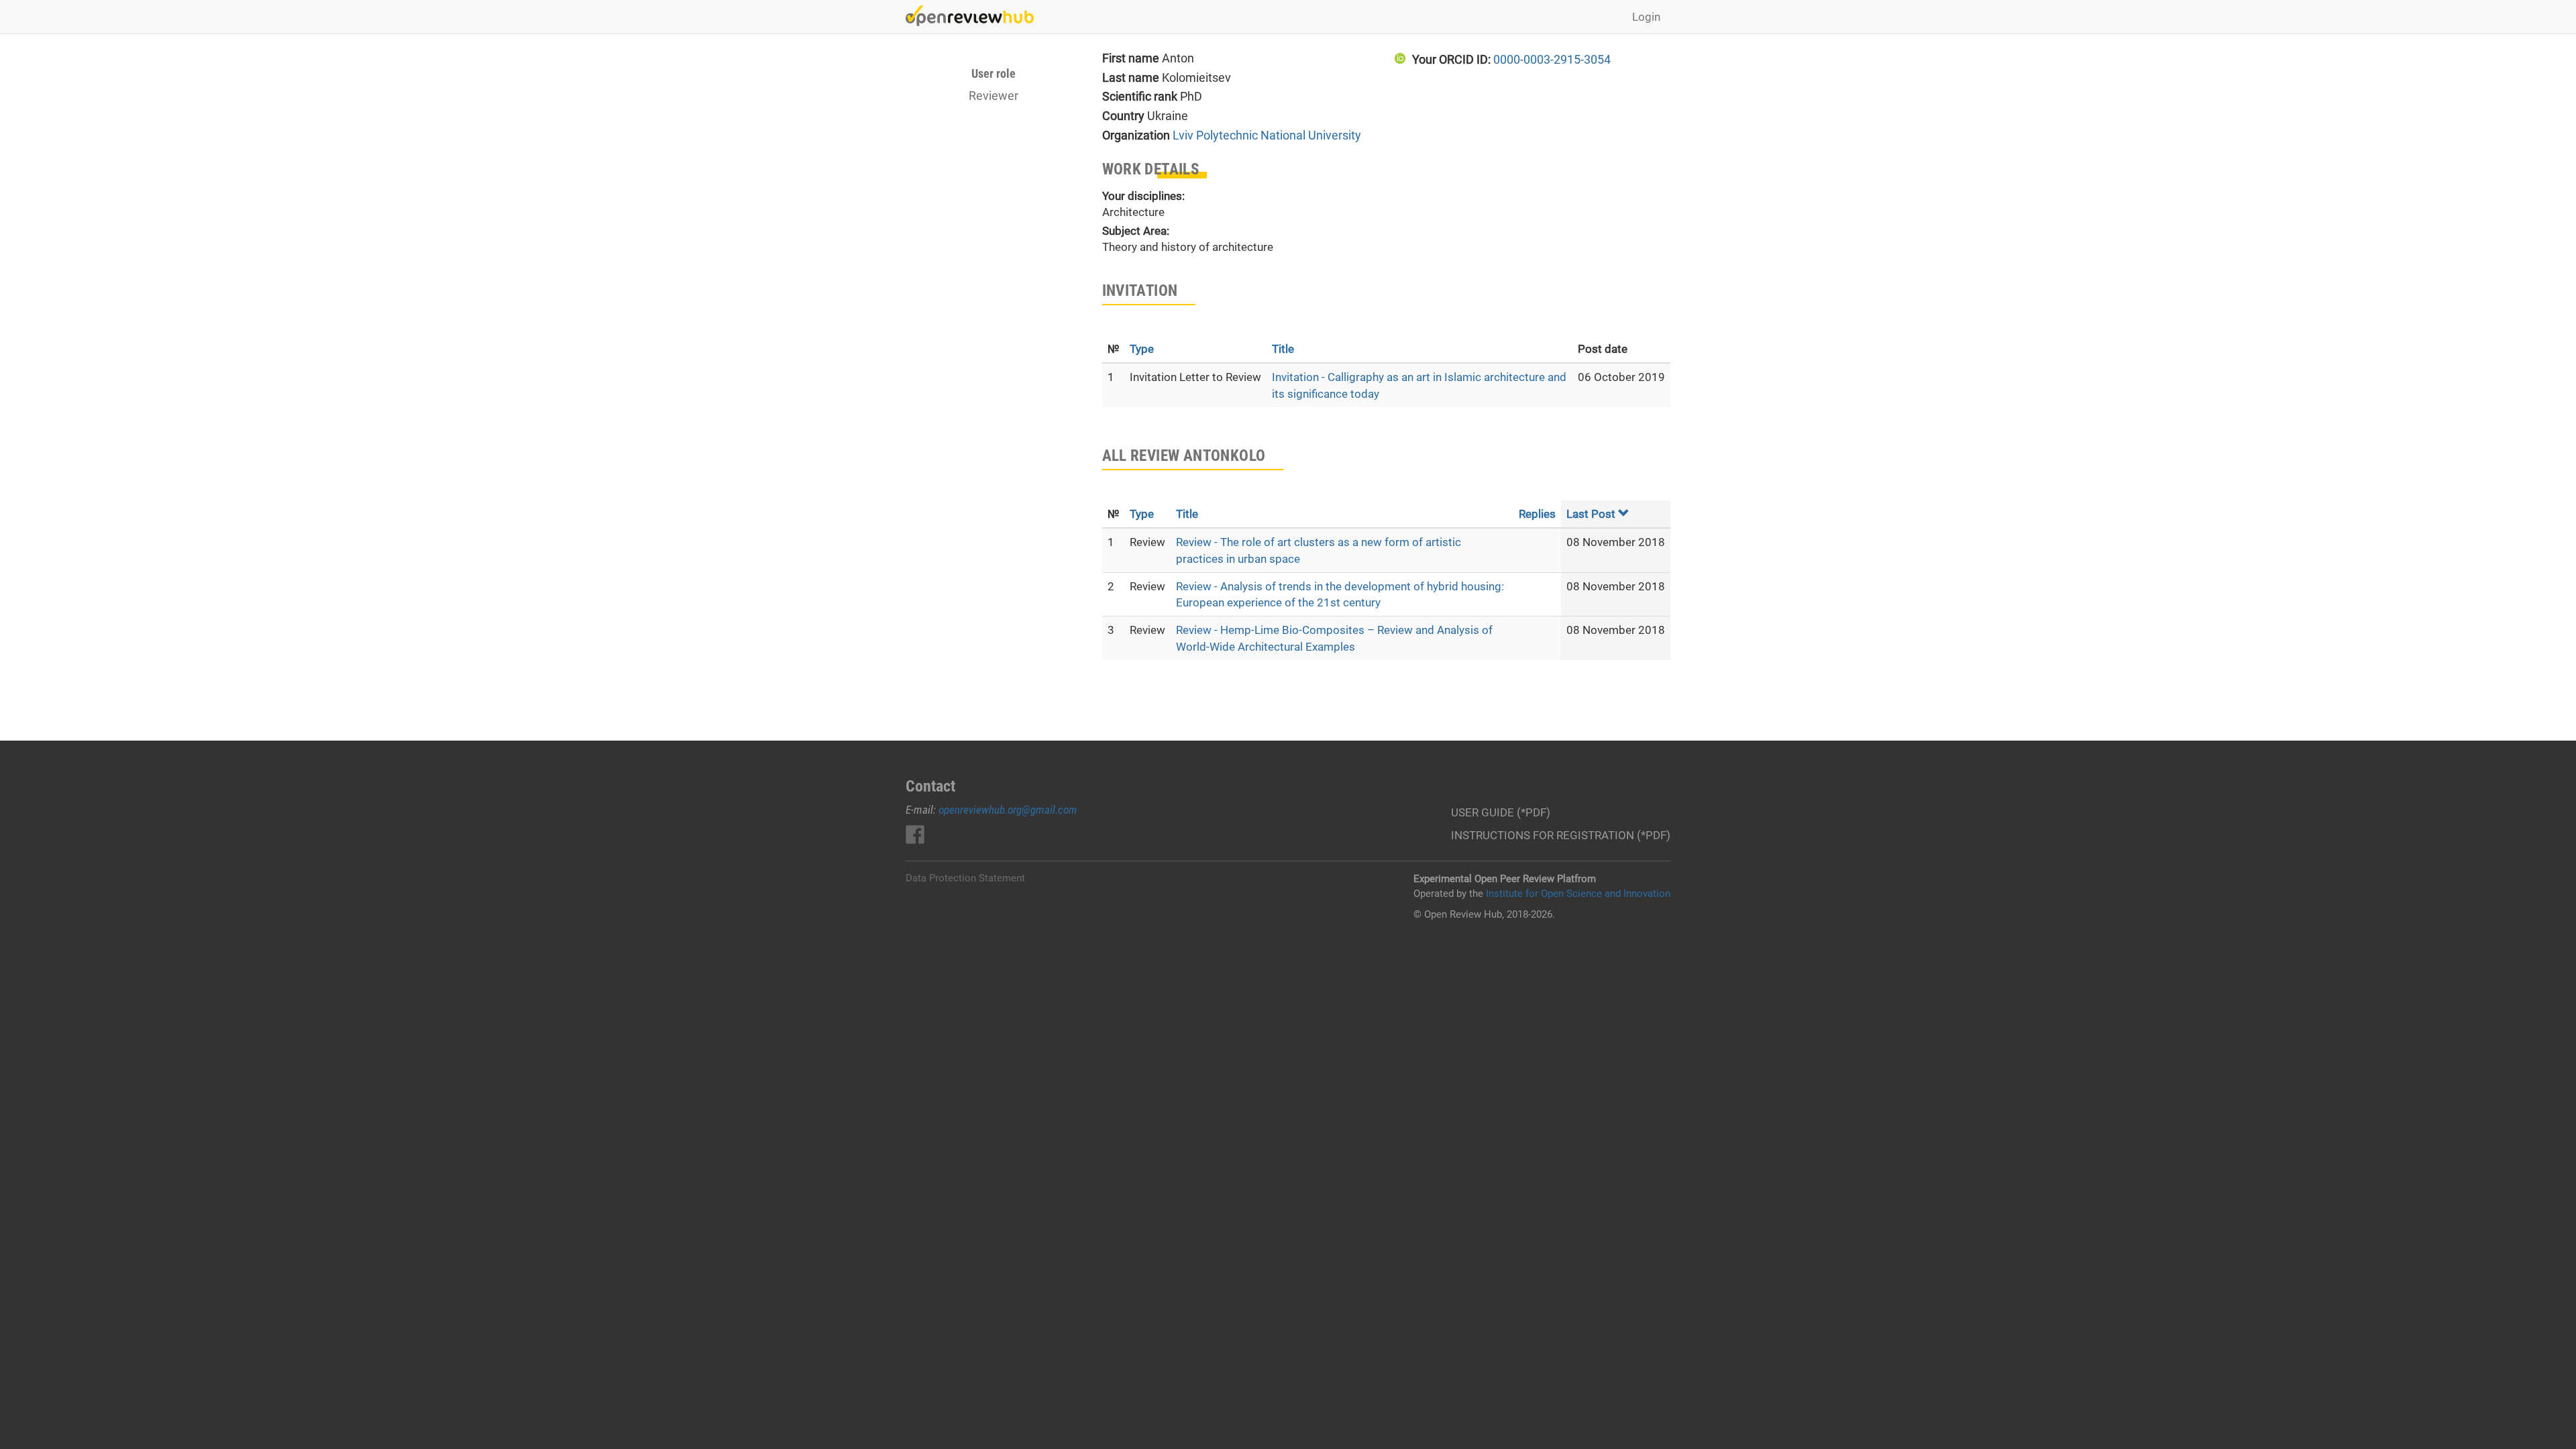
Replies (1537, 514)
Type (1142, 349)
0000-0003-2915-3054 (1552, 59)
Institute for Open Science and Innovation (1578, 894)
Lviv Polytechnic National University (1267, 135)
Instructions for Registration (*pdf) (1561, 835)
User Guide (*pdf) (1501, 812)
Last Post (1591, 514)
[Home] (975, 16)
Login (1646, 17)
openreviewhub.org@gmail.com (1008, 810)
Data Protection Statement (965, 878)
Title (1283, 349)
